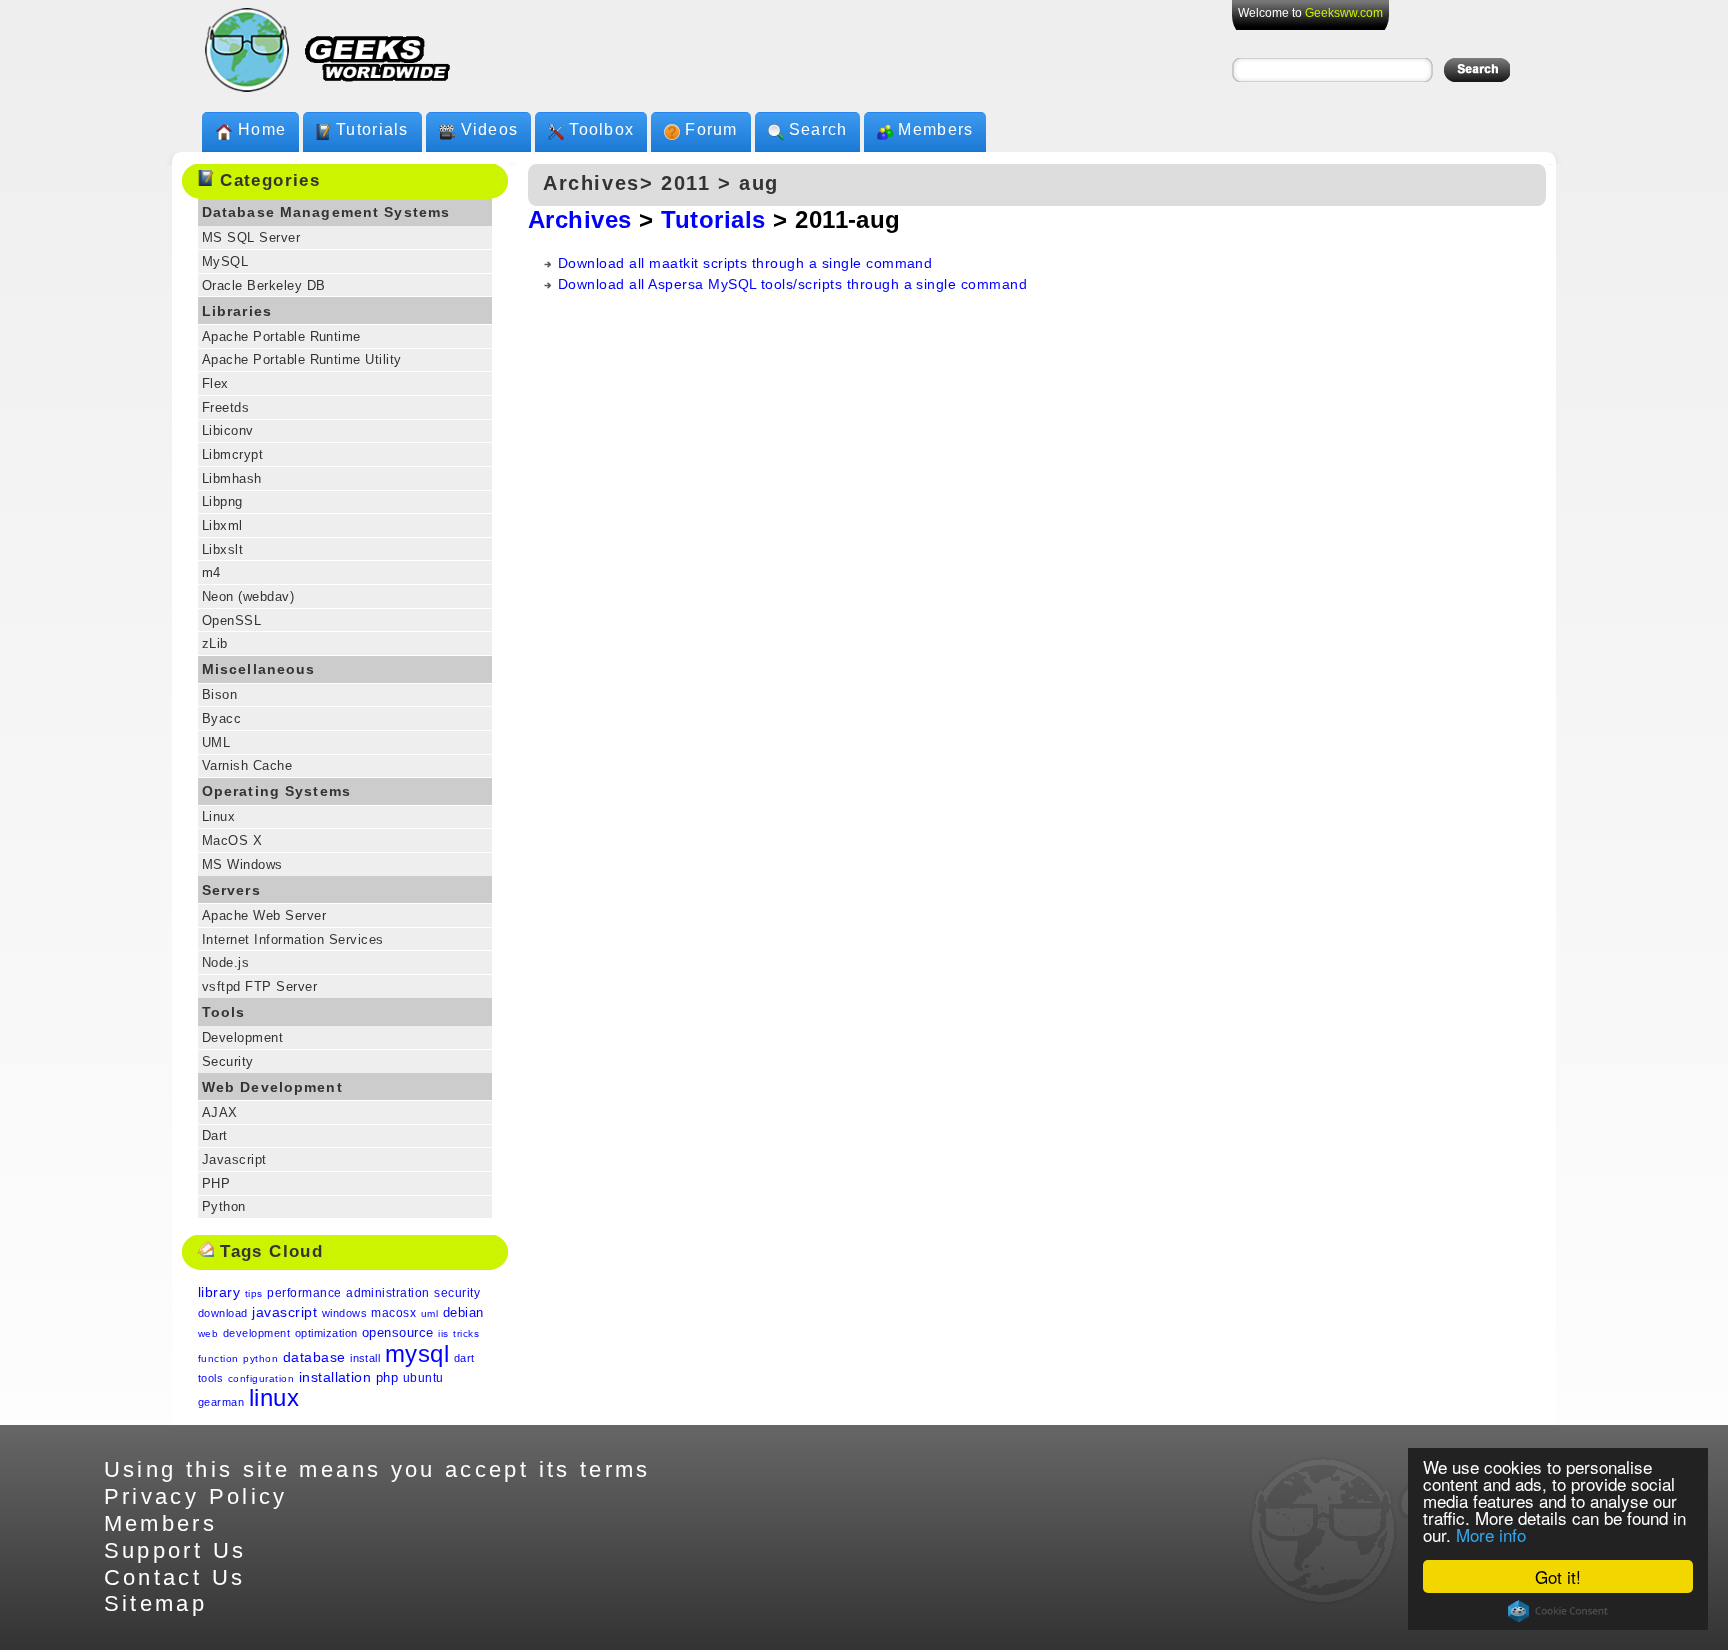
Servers (231, 890)
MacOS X (232, 840)
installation (335, 1377)
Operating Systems (276, 791)
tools (210, 1378)
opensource (398, 1332)
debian (463, 1312)
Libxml (222, 525)
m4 (211, 572)
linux (274, 1397)
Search (818, 129)
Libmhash (232, 478)
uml (429, 1313)
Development (242, 1037)
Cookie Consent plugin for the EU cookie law (1558, 1611)
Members (935, 129)
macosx (393, 1313)
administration (388, 1293)
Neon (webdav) (248, 596)
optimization (326, 1333)
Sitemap (156, 1603)
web (208, 1333)
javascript (284, 1312)
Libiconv (228, 430)
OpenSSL (231, 620)
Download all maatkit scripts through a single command (745, 263)
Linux (218, 816)
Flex (215, 383)
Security (228, 1061)
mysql (417, 1353)
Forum (711, 129)
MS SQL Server (251, 237)
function (218, 1358)
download (223, 1313)
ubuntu (423, 1378)
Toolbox (601, 129)
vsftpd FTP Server (259, 986)
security (457, 1293)
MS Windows (242, 864)
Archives (580, 219)
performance (304, 1293)
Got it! (1558, 1576)
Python (224, 1206)
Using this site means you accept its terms (377, 1469)
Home (262, 129)
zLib (215, 643)
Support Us (175, 1550)
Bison (219, 694)
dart (464, 1358)
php (387, 1377)
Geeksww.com (1344, 13)
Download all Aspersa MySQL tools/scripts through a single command (792, 284)
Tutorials (372, 129)
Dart (215, 1135)
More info (1491, 1534)
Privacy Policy (196, 1496)
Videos (490, 129)
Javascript (234, 1159)
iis (443, 1333)
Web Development (272, 1087)
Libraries (237, 311)
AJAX (220, 1112)
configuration (261, 1378)
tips (254, 1293)
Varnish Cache (247, 765)
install (365, 1358)
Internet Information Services (293, 939)
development (256, 1333)
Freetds (225, 407)
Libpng (222, 501)
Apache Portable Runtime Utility (302, 359)
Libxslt (222, 549)
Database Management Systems (326, 212)
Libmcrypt (232, 454)
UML (216, 742)
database (314, 1357)
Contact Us (175, 1577)
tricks (466, 1333)
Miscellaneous (259, 669)
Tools (224, 1012)
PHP (216, 1183)
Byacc (221, 718)
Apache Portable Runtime (281, 336)
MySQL (225, 261)
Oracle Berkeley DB (264, 285)
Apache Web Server (264, 915)
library (219, 1292)
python (260, 1358)
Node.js (225, 962)
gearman (221, 1402)
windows (344, 1313)
